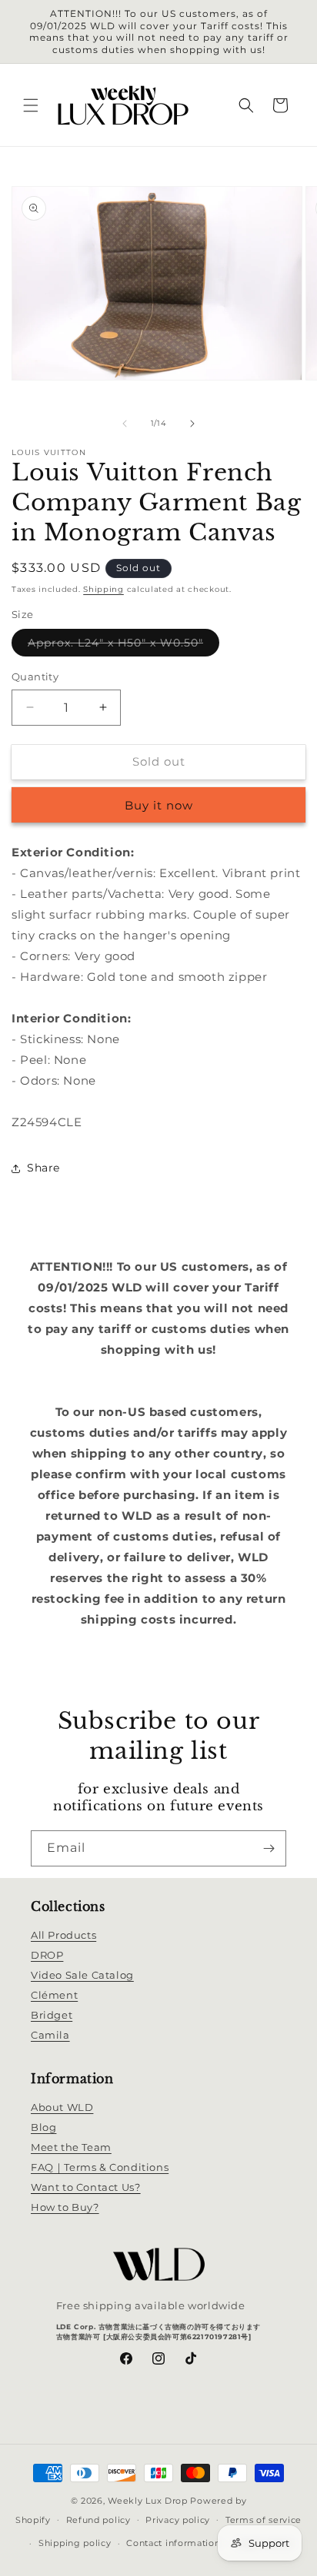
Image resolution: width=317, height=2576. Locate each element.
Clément (54, 1995)
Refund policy (98, 2520)
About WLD (62, 2107)
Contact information (173, 2543)
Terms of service (264, 2520)
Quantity (35, 676)
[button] (31, 105)
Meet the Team (71, 2147)
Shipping (103, 589)
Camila (50, 2035)
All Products (63, 1935)
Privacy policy (178, 2520)
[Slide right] (192, 424)
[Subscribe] (269, 1848)
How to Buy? (65, 2207)
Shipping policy (75, 2543)
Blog (43, 2127)
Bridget (52, 2015)
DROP (47, 1955)
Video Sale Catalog (82, 1975)
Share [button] (43, 1168)
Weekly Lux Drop (148, 2501)
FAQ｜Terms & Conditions (100, 2167)
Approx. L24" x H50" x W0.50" (123, 646)
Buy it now (159, 805)
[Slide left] (125, 424)
